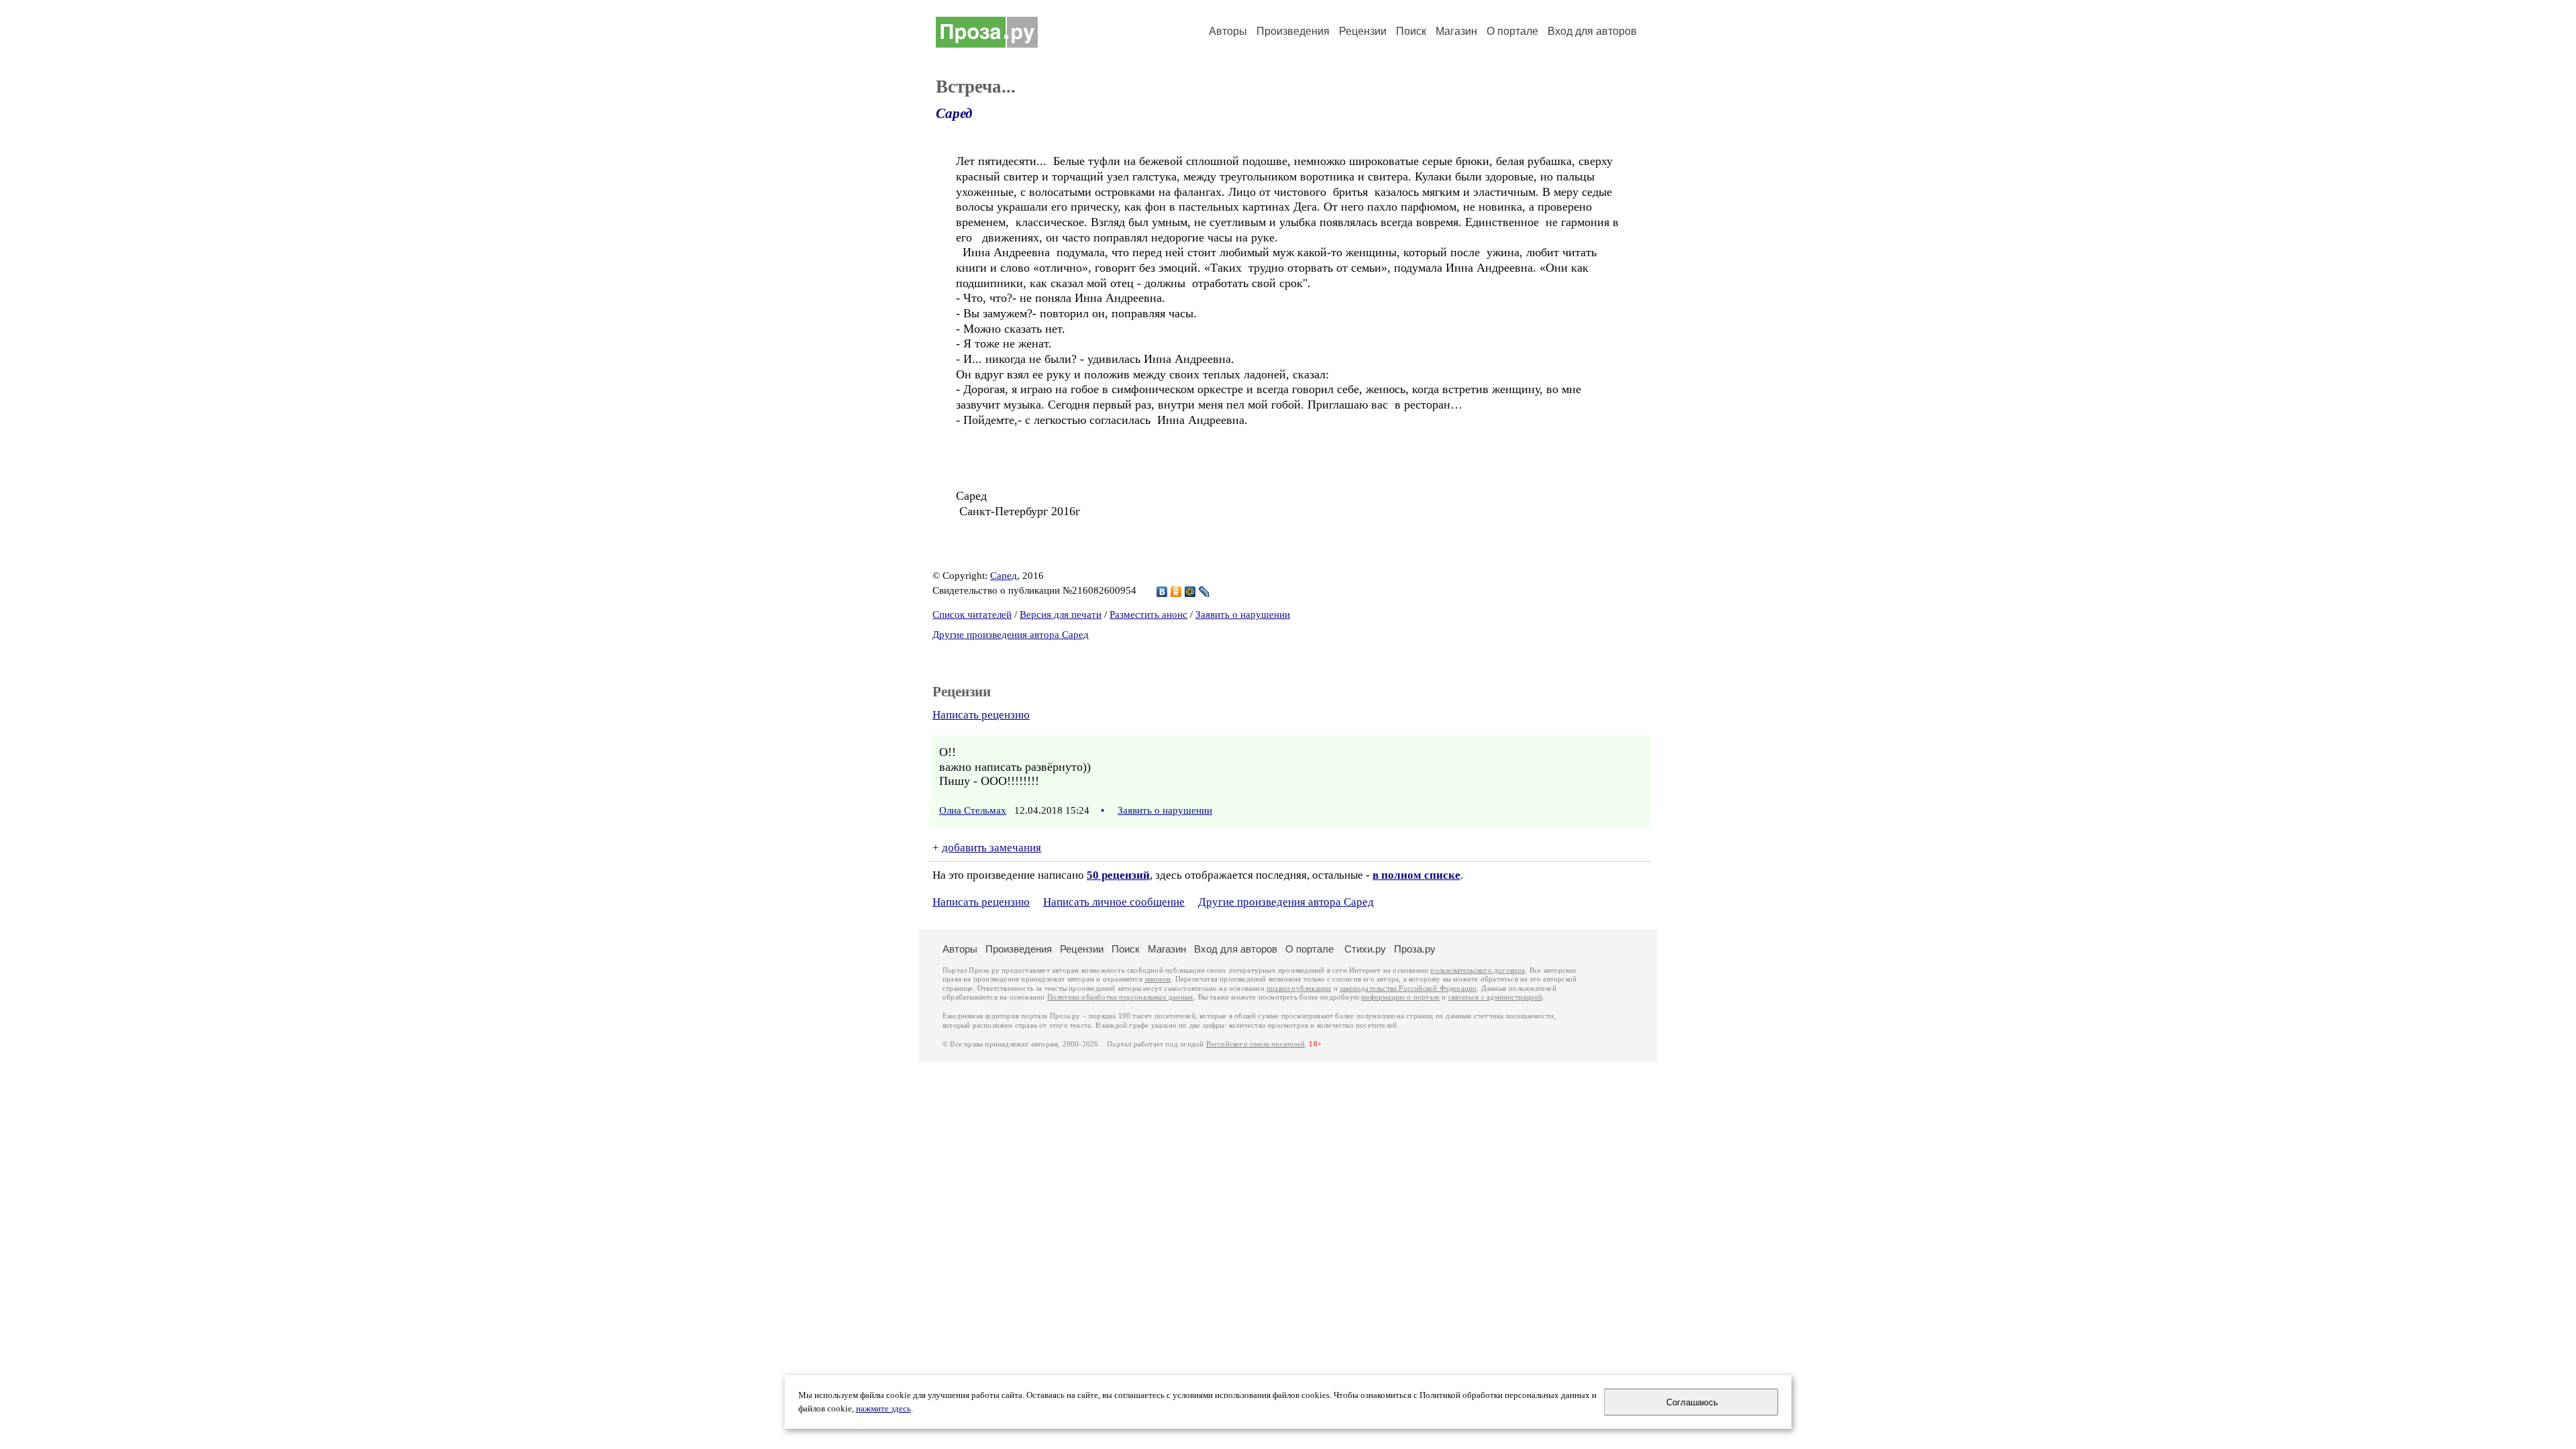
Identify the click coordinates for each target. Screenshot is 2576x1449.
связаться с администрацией (1495, 997)
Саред (954, 113)
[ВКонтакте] (1162, 592)
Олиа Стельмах (973, 810)
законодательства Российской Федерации (1408, 988)
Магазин (1456, 31)
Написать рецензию (981, 715)
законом (1158, 979)
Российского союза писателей (1255, 1044)
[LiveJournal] (1204, 592)
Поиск (1411, 31)
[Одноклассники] (1176, 592)
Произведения (1293, 31)
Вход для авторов (1592, 31)
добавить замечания (991, 848)
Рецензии (1363, 31)
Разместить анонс (1148, 614)
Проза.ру (1415, 949)
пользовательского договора (1478, 970)
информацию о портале (1400, 997)
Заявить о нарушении (1243, 614)
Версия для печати (1061, 614)
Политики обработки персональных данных (1121, 997)
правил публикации (1299, 988)
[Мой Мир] (1190, 592)
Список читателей (972, 614)
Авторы (1228, 31)
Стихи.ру (1365, 949)
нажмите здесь (883, 1409)
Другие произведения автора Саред (1011, 635)
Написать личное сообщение (1114, 902)
